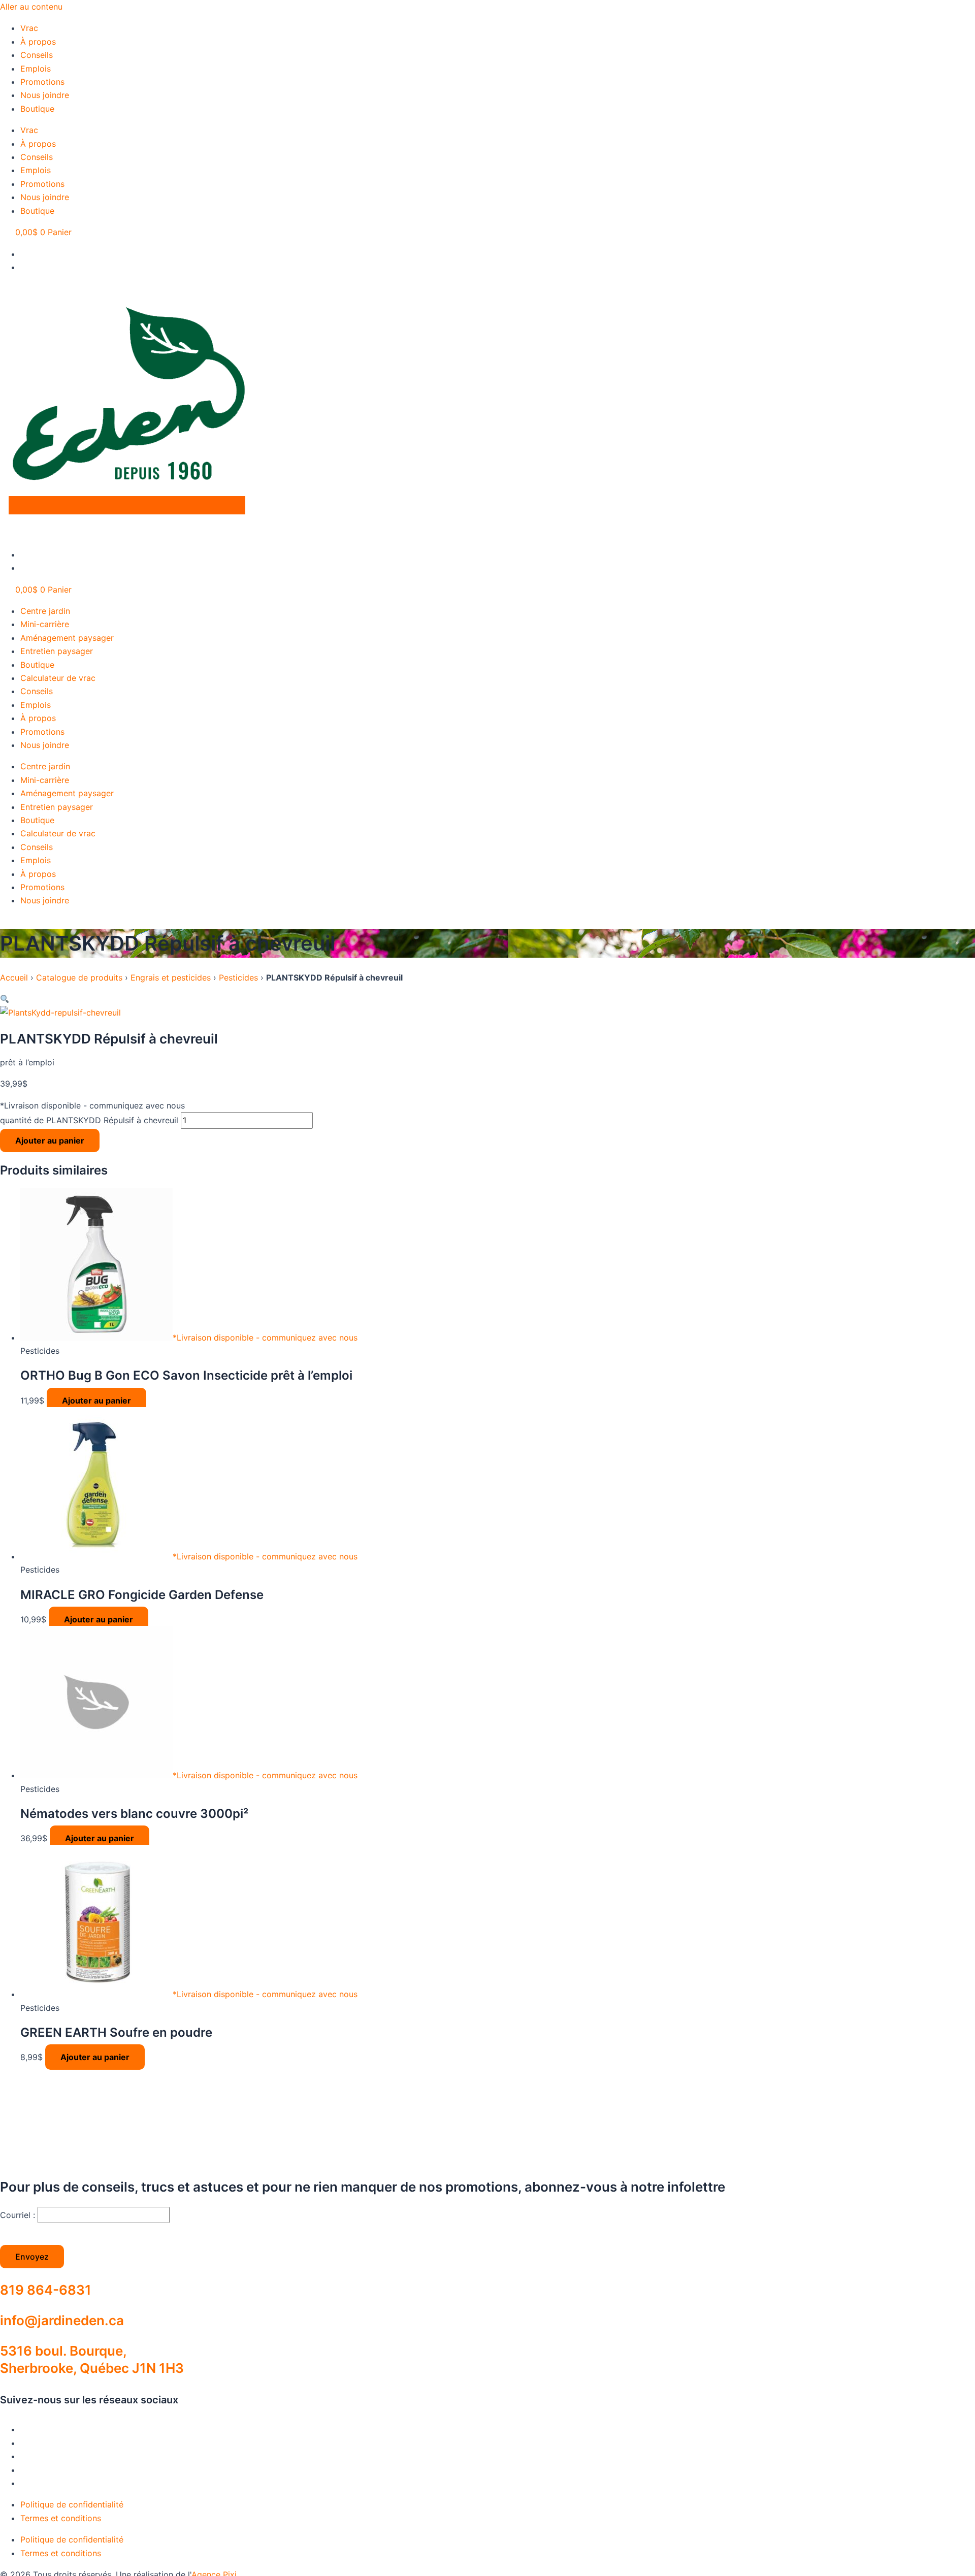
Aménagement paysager (67, 638)
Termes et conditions (61, 2518)
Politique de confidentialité (72, 2504)
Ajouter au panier (50, 1140)
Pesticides (238, 977)
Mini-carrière (45, 624)
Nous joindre (45, 95)
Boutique (37, 109)
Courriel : (19, 2215)
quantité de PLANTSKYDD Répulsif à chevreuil (89, 1120)
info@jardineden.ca (62, 2320)
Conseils (37, 55)
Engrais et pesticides (171, 977)
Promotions (42, 82)
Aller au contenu (31, 7)
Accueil (14, 977)
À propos (38, 42)
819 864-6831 (46, 2290)
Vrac (29, 28)
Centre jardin (45, 611)
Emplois (36, 69)
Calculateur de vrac (58, 678)
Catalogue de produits (79, 977)
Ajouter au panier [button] (96, 1400)
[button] (5, 999)
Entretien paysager (57, 651)
